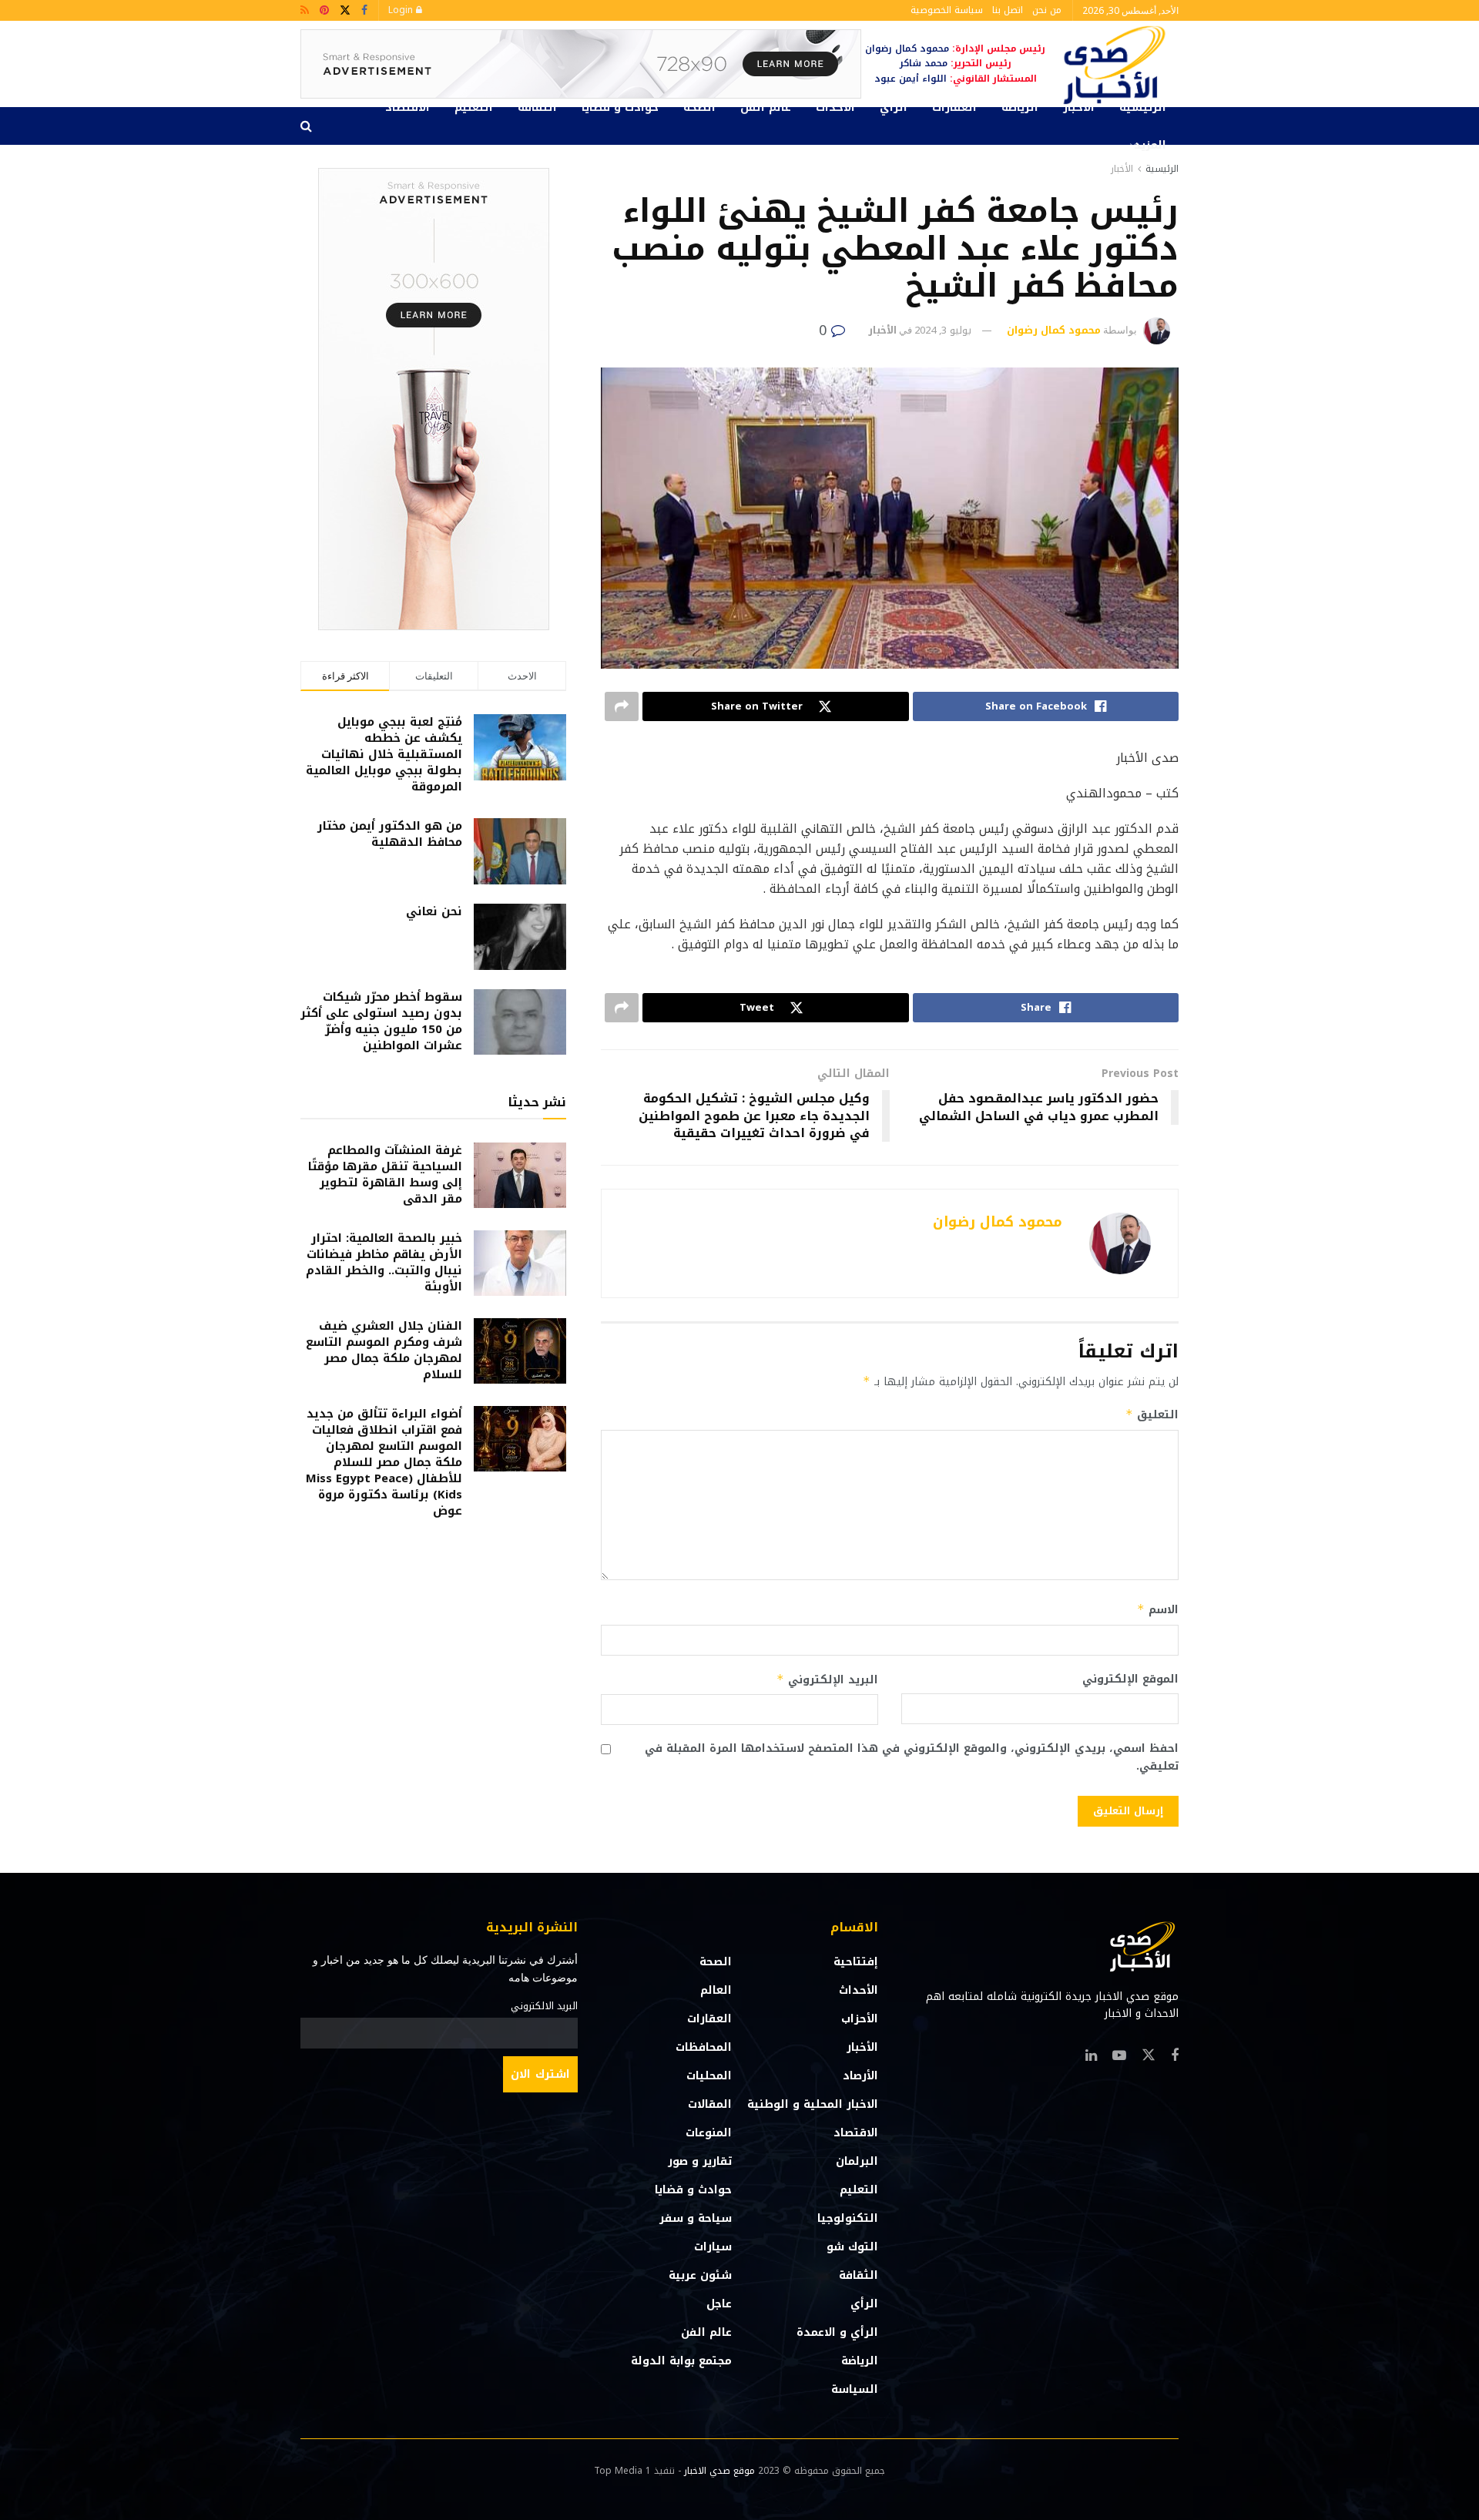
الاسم (1158, 1610)
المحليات (709, 2076)
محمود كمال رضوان (1054, 330)
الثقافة (537, 107)
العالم (716, 1990)
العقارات (954, 107)
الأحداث (835, 107)
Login (402, 10)
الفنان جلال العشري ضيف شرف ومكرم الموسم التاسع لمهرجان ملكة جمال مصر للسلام (384, 1350)
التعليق (1152, 1415)
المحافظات (704, 2047)
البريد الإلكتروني (827, 1680)
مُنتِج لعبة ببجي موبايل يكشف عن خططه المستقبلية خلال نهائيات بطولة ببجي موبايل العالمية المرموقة (384, 754)
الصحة (699, 107)
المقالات (710, 2104)
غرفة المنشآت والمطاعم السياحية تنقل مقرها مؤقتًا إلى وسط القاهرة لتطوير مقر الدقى (385, 1174)
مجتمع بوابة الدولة (681, 2361)
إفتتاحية (856, 1962)
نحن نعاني (434, 911)
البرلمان (857, 2161)
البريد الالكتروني (544, 2006)
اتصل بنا (1008, 10)
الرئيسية (1143, 107)
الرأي (894, 107)
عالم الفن (766, 107)
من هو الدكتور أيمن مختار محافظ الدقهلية (390, 834)
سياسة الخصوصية (947, 10)
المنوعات (709, 2133)
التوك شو (852, 2247)
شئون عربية (700, 2275)
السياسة (855, 2389)
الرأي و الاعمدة (837, 2332)
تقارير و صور (700, 2161)
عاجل (719, 2304)
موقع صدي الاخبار (719, 2471)
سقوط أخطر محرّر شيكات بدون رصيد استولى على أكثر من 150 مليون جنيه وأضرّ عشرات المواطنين (381, 1021)
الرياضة (1020, 107)
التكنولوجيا (848, 2218)
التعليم (474, 107)
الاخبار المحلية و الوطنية (813, 2104)
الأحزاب (860, 2019)
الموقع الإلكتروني (1130, 1679)
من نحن (1047, 10)
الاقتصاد (407, 107)
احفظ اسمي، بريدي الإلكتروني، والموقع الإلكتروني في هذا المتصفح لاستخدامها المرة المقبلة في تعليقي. (912, 1758)
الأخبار (1079, 107)
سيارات (713, 2247)
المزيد (1150, 145)
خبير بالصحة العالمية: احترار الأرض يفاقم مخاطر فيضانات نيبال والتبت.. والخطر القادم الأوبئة (384, 1262)
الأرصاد (860, 2076)
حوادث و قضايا (620, 107)
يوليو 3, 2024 (943, 330)
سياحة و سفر (696, 2218)
